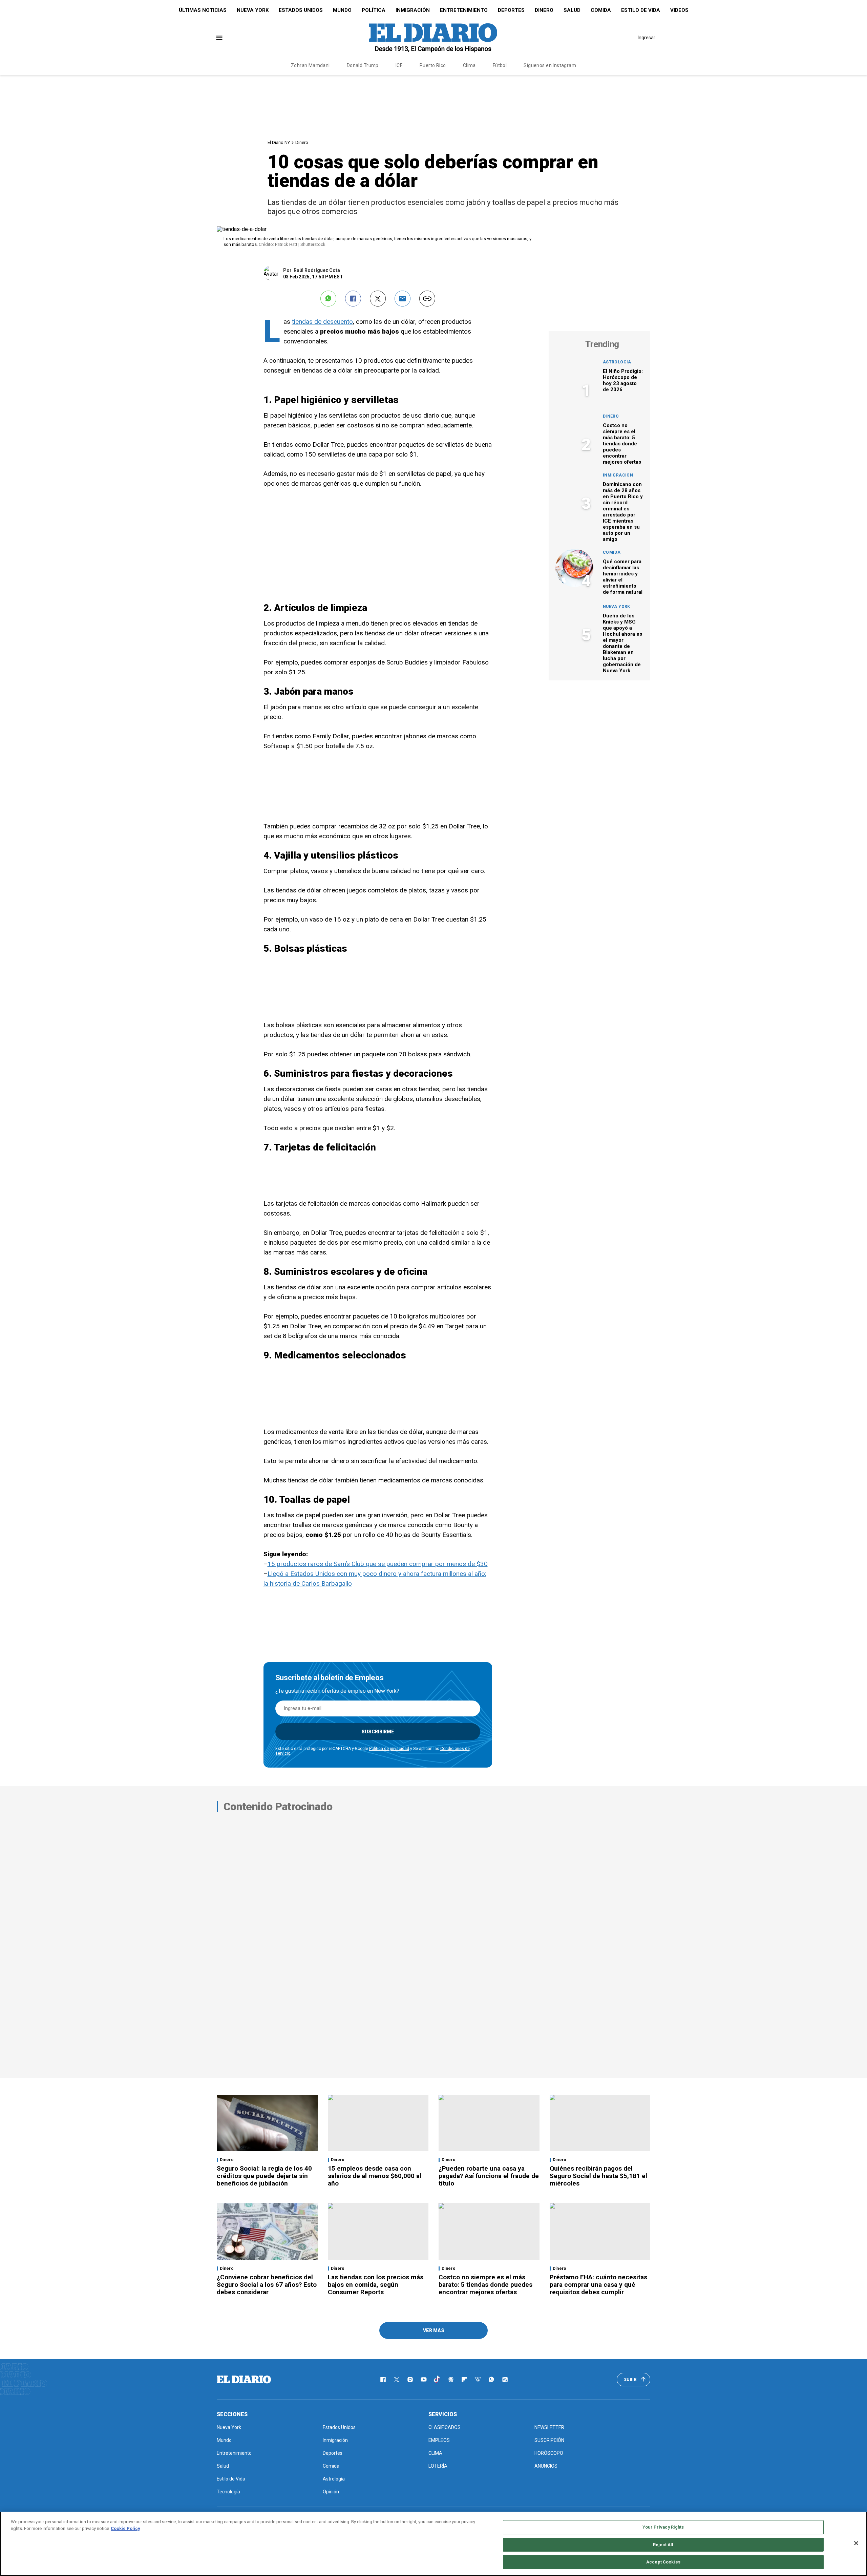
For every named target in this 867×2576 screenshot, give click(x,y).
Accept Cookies (663, 2562)
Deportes (511, 10)
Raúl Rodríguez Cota (317, 270)
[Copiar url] (427, 299)
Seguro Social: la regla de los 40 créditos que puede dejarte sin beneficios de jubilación (264, 2176)
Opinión (331, 2492)
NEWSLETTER (549, 2427)
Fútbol (500, 65)
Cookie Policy (125, 2528)
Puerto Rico (433, 65)
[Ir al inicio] (244, 2380)
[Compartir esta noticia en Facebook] (353, 299)
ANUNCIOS (546, 2466)
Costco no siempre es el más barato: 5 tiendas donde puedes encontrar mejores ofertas (622, 444)
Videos (679, 10)
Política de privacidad (389, 1749)
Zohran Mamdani (310, 65)
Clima (469, 65)
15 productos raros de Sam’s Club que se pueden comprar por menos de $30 (378, 1564)
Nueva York (253, 10)
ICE (399, 65)
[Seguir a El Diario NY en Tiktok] (437, 2380)
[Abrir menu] (219, 38)
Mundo (342, 10)
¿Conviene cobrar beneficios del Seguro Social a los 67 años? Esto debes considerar (267, 2285)
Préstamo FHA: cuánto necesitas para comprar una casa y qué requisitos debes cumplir (598, 2285)
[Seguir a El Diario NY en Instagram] (410, 2380)
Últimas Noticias (203, 10)
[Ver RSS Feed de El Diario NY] (505, 2380)
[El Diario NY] (433, 38)
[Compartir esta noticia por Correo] (403, 299)
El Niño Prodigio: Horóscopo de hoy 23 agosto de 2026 (623, 380)
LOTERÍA (438, 2466)
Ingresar (647, 38)
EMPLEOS (439, 2440)
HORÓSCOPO (549, 2453)
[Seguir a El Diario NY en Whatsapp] (491, 2380)
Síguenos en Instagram (550, 65)
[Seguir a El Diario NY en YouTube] (424, 2380)
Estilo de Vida (641, 10)
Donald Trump (363, 65)
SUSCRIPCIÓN (549, 2440)
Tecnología (228, 2492)
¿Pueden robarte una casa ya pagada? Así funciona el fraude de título (489, 2176)
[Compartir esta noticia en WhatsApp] (328, 299)
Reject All (663, 2545)
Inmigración (413, 10)
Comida (601, 10)
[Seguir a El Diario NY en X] (397, 2380)
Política (374, 10)
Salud (572, 10)
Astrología (617, 362)
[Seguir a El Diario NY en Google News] (451, 2380)
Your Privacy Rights (663, 2527)
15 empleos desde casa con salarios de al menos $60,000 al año (375, 2176)
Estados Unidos (301, 10)
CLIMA (435, 2453)
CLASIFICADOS (445, 2427)
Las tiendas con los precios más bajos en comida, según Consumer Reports (376, 2285)
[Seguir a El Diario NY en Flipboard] (464, 2380)
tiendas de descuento (322, 322)
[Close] (856, 2543)
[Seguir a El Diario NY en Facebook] (383, 2380)
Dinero (544, 10)
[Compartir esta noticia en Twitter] (378, 299)
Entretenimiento (464, 10)
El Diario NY (279, 142)
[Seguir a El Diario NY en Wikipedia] (478, 2380)
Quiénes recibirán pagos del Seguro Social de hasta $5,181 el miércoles (598, 2176)
